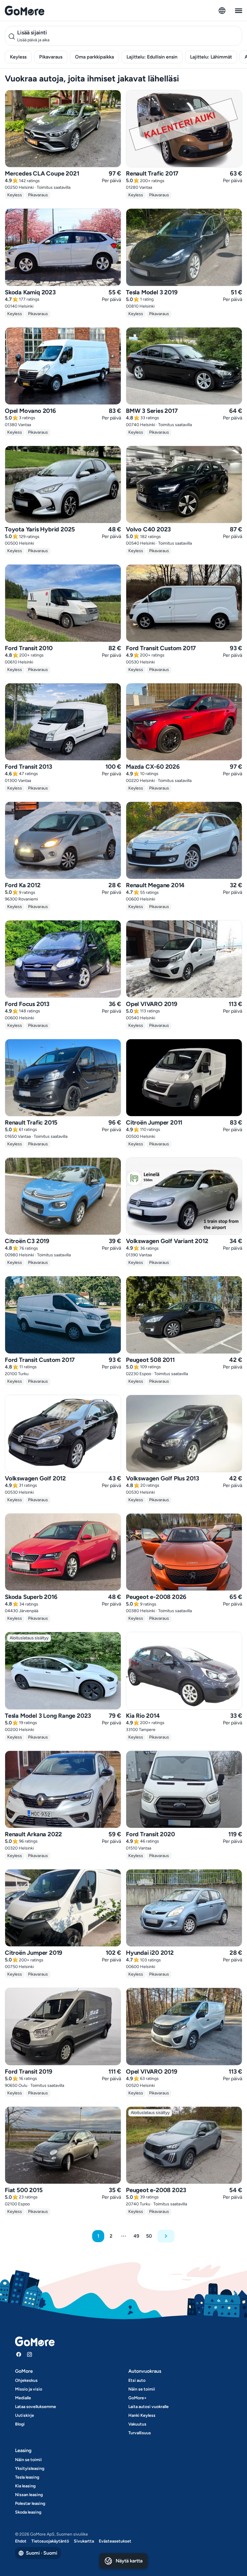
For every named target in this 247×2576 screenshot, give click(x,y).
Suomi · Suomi (42, 2553)
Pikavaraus (51, 57)
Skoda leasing (28, 2512)
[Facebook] (19, 2354)
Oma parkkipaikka (94, 57)
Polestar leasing (30, 2503)
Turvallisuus (140, 2433)
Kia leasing (25, 2486)
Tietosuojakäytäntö (50, 2541)
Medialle (23, 2398)
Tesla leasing (27, 2477)
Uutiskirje (25, 2415)
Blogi (20, 2424)
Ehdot (21, 2541)
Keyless (18, 57)
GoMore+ (138, 2398)
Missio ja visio (29, 2389)
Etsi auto (137, 2380)
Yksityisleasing (30, 2468)
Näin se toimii (142, 2389)
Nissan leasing (29, 2495)
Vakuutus (137, 2424)
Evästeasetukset (115, 2541)
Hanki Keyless (142, 2415)
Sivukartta (84, 2541)
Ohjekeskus (26, 2380)
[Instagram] (30, 2354)
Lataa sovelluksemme (36, 2407)
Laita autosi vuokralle (149, 2407)
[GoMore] (25, 11)
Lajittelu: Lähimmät (211, 57)
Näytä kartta (129, 2561)
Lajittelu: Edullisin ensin (152, 57)
